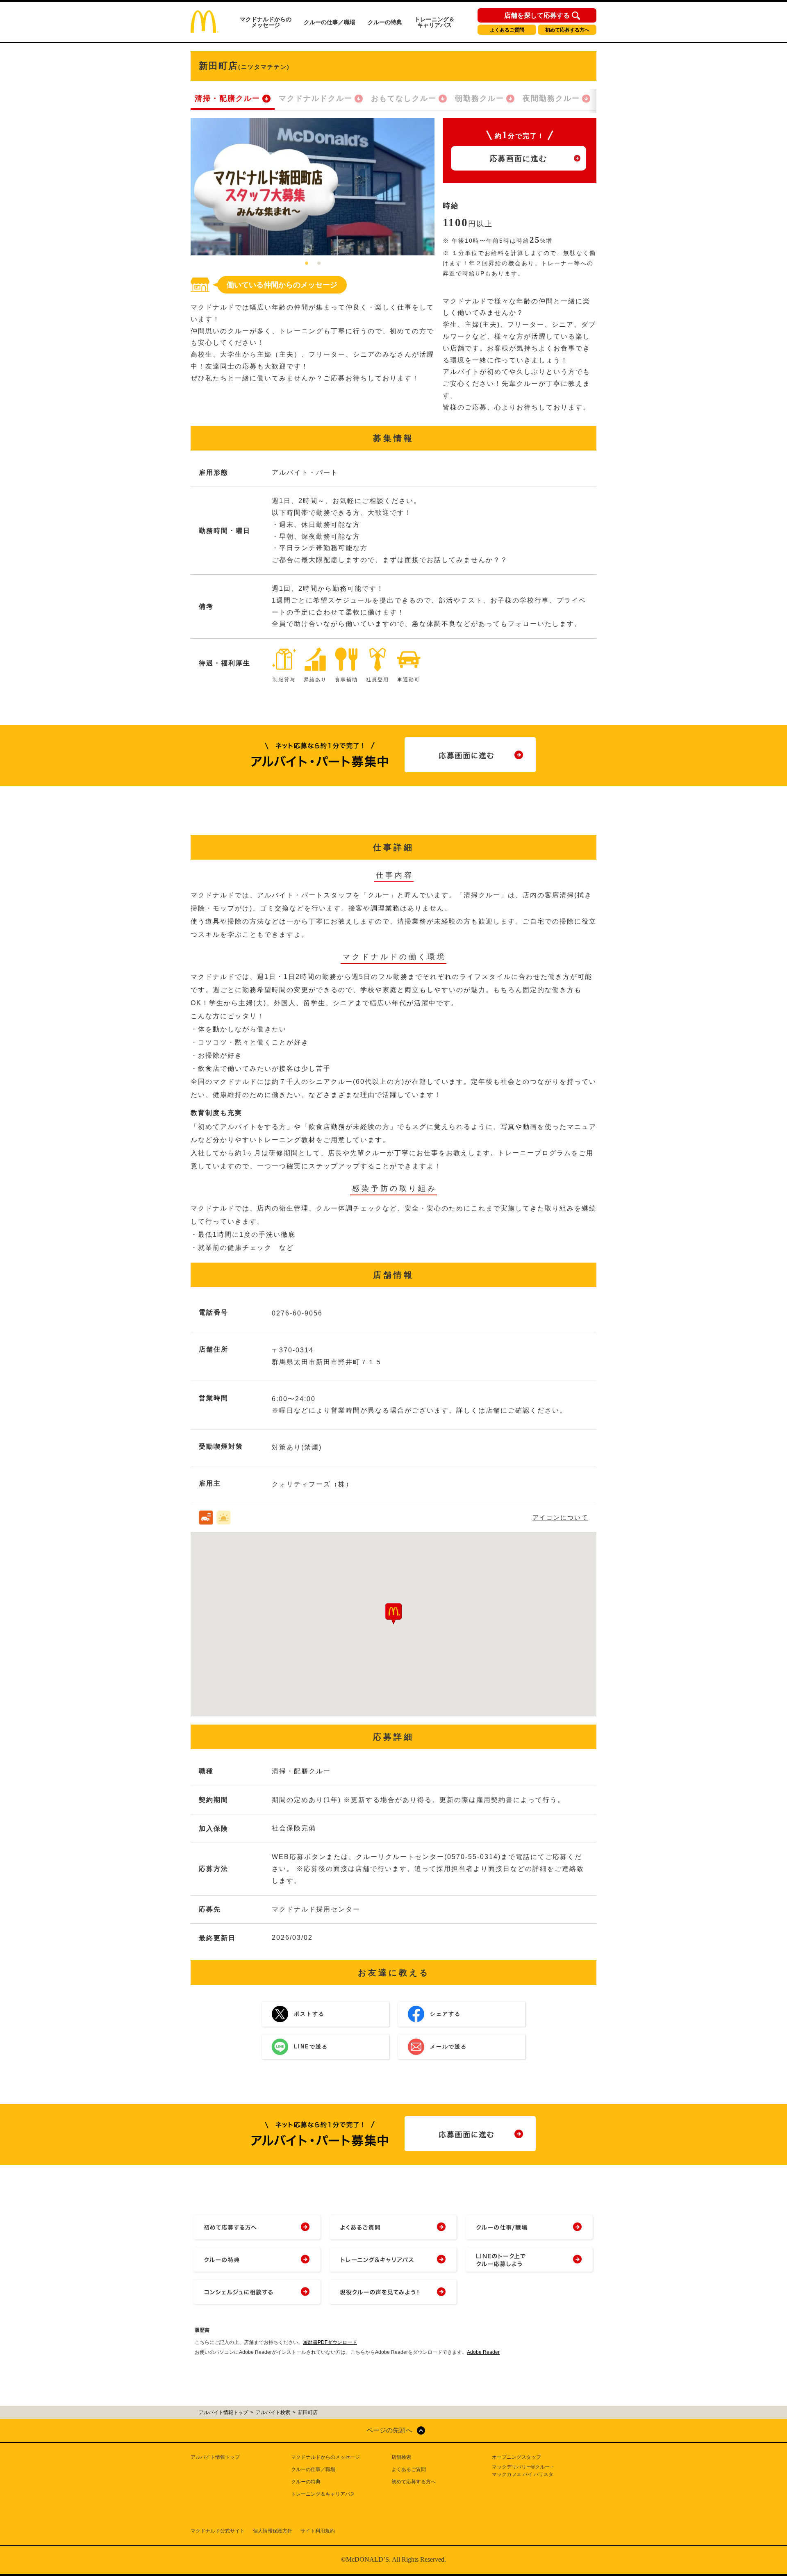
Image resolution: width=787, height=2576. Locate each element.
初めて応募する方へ (567, 30)
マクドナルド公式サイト (218, 2531)
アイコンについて (560, 1517)
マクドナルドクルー (316, 98)
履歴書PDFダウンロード (330, 2342)
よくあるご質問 (507, 30)
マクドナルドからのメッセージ (266, 22)
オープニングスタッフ (516, 2457)
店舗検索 (401, 2457)
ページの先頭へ (389, 2430)
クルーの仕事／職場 (330, 22)
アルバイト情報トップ (215, 2457)
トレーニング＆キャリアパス (434, 22)
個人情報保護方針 (273, 2531)
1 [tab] (307, 264)
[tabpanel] (313, 187)
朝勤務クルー (480, 98)
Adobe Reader (483, 2352)
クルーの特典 (385, 22)
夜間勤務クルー (551, 98)
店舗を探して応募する (537, 16)
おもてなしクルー (404, 98)
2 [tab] (319, 264)
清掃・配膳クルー (227, 98)
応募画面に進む (519, 159)
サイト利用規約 (318, 2531)
